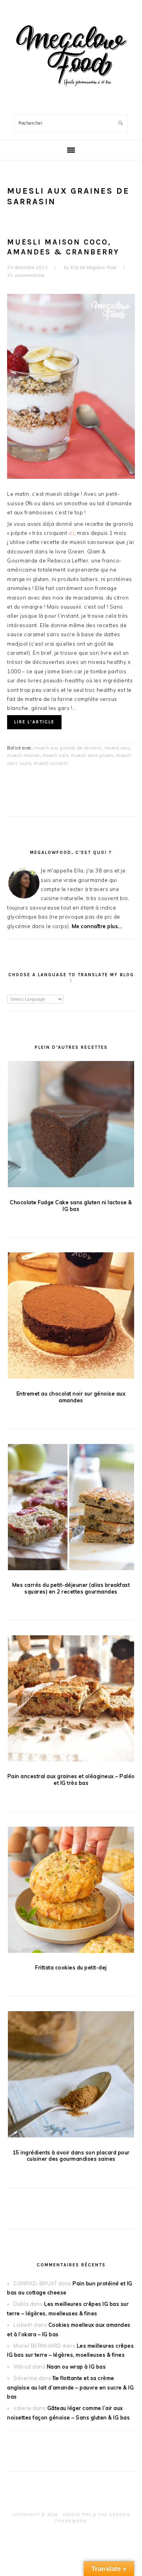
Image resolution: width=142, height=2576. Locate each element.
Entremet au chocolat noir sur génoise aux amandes (71, 1397)
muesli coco (117, 748)
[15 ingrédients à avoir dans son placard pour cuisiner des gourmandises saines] (71, 2076)
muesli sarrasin (51, 763)
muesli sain (56, 755)
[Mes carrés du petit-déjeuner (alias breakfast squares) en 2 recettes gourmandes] (71, 1508)
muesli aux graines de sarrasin (68, 748)
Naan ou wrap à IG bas (77, 2367)
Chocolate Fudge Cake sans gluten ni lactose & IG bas (71, 1206)
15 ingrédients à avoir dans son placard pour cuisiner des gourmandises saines (71, 2156)
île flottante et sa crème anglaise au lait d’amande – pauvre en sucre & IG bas (70, 2387)
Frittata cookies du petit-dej (71, 1967)
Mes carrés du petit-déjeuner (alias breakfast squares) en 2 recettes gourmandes (71, 1588)
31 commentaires (26, 275)
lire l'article (34, 722)
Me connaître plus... (97, 926)
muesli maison (23, 755)
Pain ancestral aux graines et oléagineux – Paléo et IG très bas (71, 1779)
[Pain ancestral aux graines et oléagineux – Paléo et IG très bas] (71, 1700)
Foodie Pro (77, 2515)
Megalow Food (71, 55)
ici (72, 533)
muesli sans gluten (92, 755)
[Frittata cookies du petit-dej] (71, 1891)
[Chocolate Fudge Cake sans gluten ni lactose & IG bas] (71, 1125)
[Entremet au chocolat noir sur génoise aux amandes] (71, 1317)
